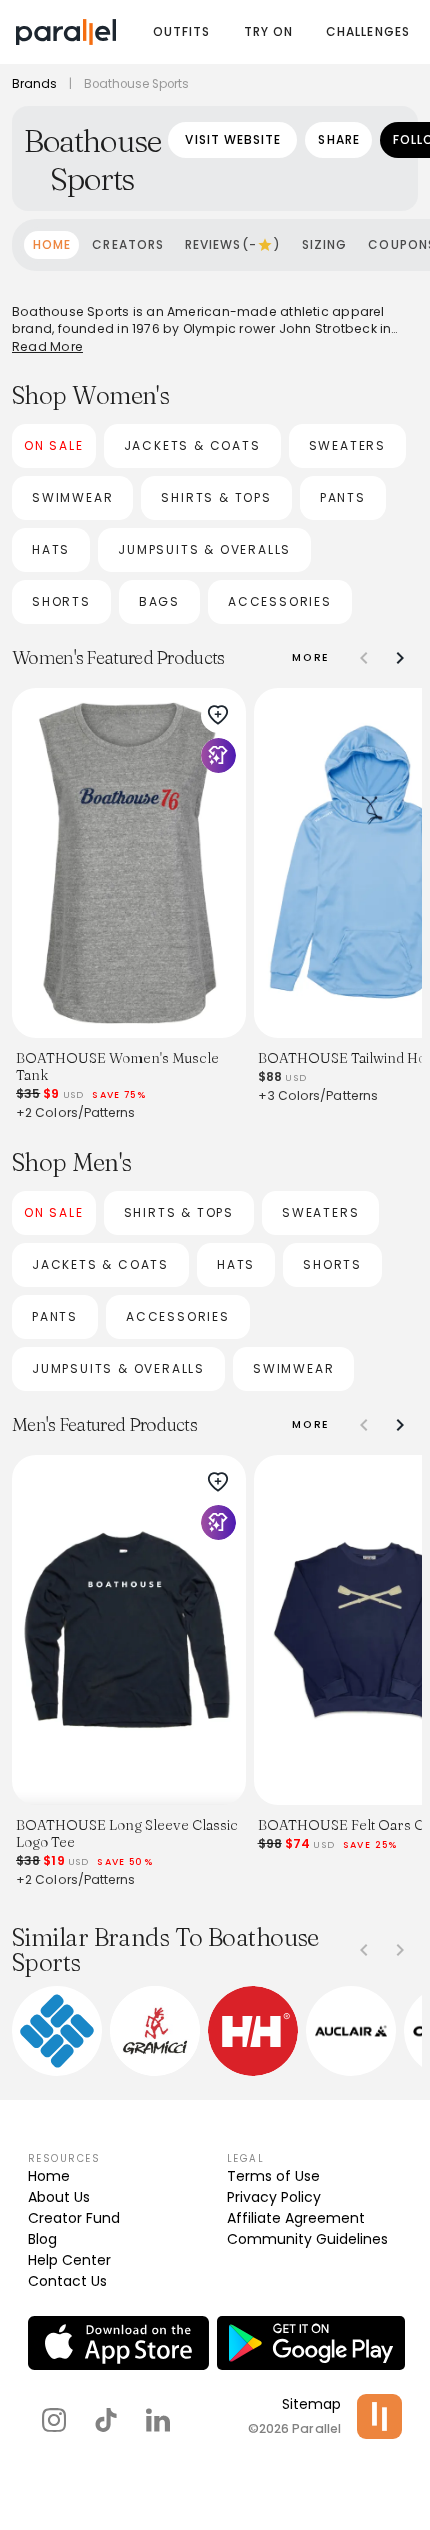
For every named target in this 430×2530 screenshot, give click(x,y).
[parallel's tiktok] (106, 2420)
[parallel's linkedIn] (158, 2420)
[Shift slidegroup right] (400, 658)
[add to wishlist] (218, 715)
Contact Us (67, 2281)
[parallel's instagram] (54, 2420)
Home (49, 2176)
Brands (34, 84)
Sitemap (311, 2404)
